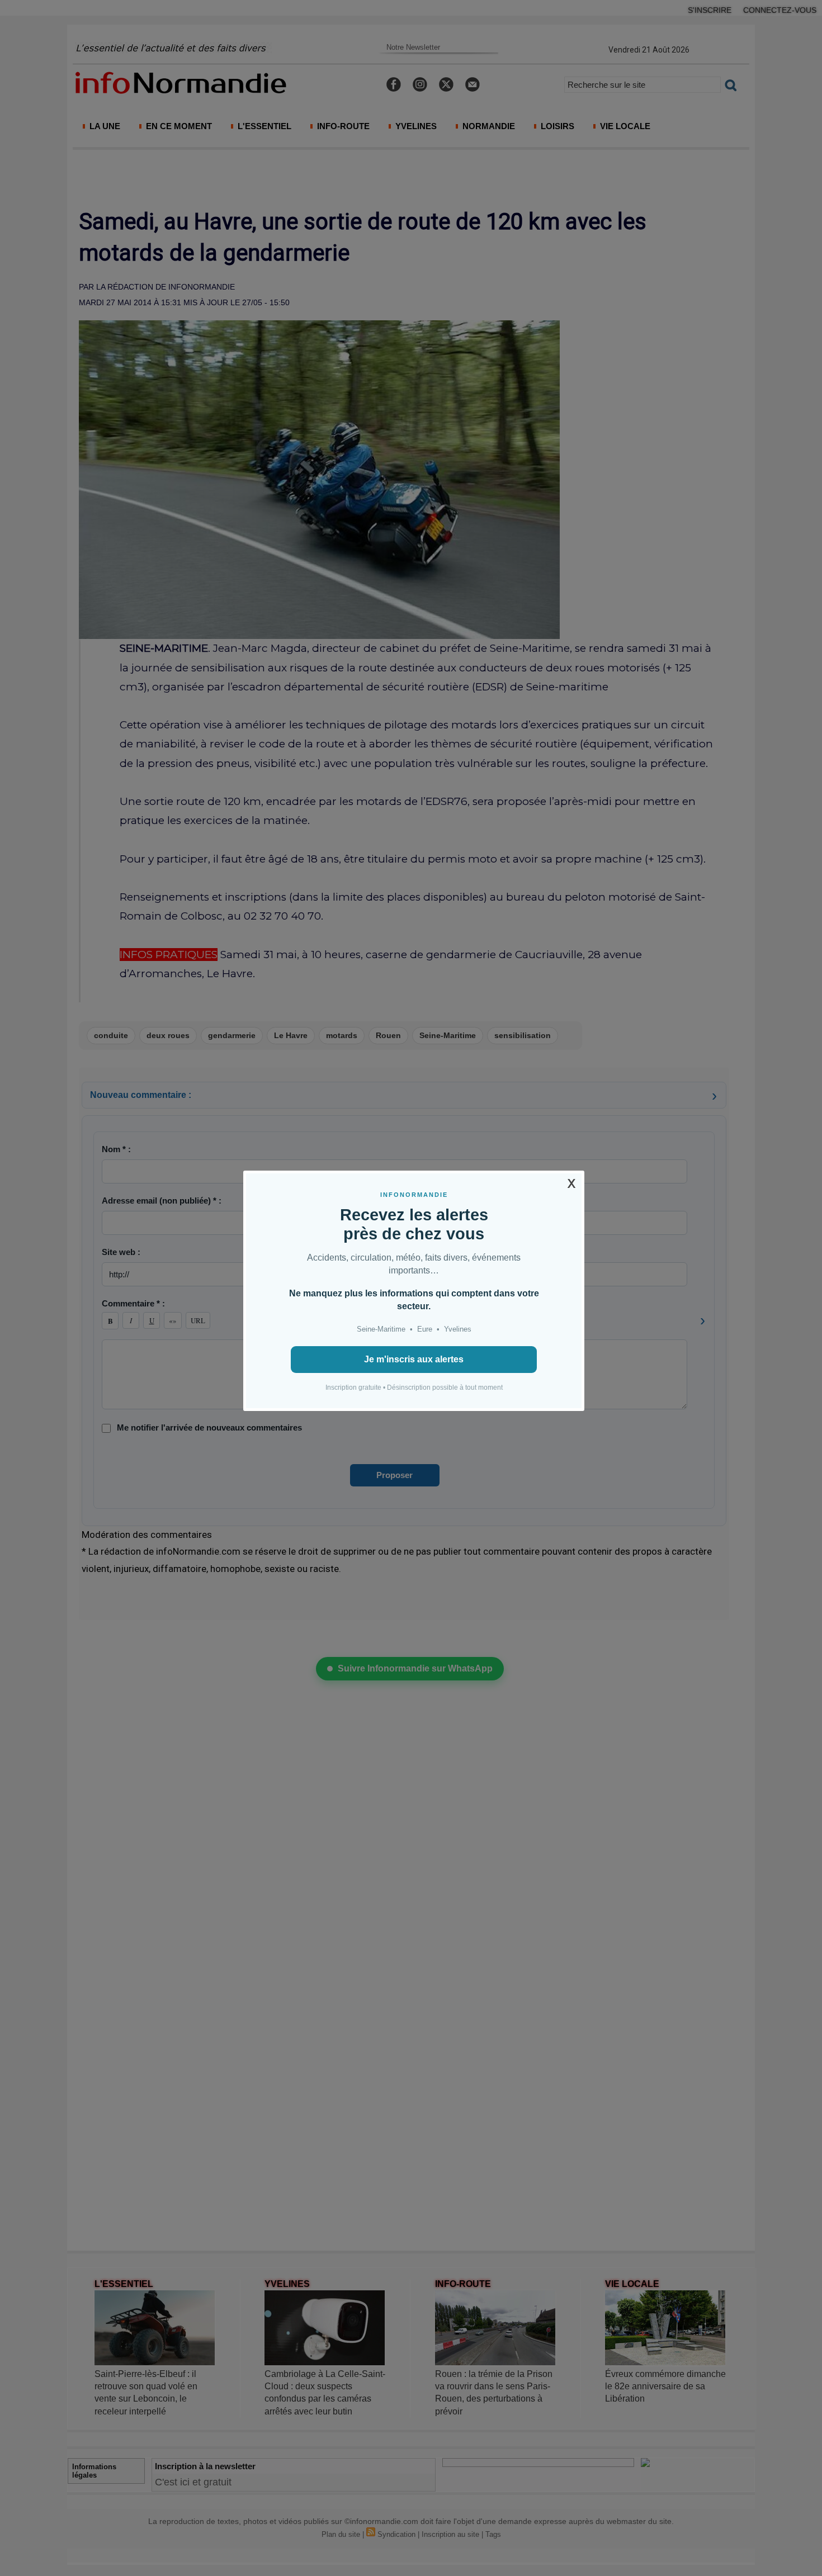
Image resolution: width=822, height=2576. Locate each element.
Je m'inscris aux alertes (414, 1359)
